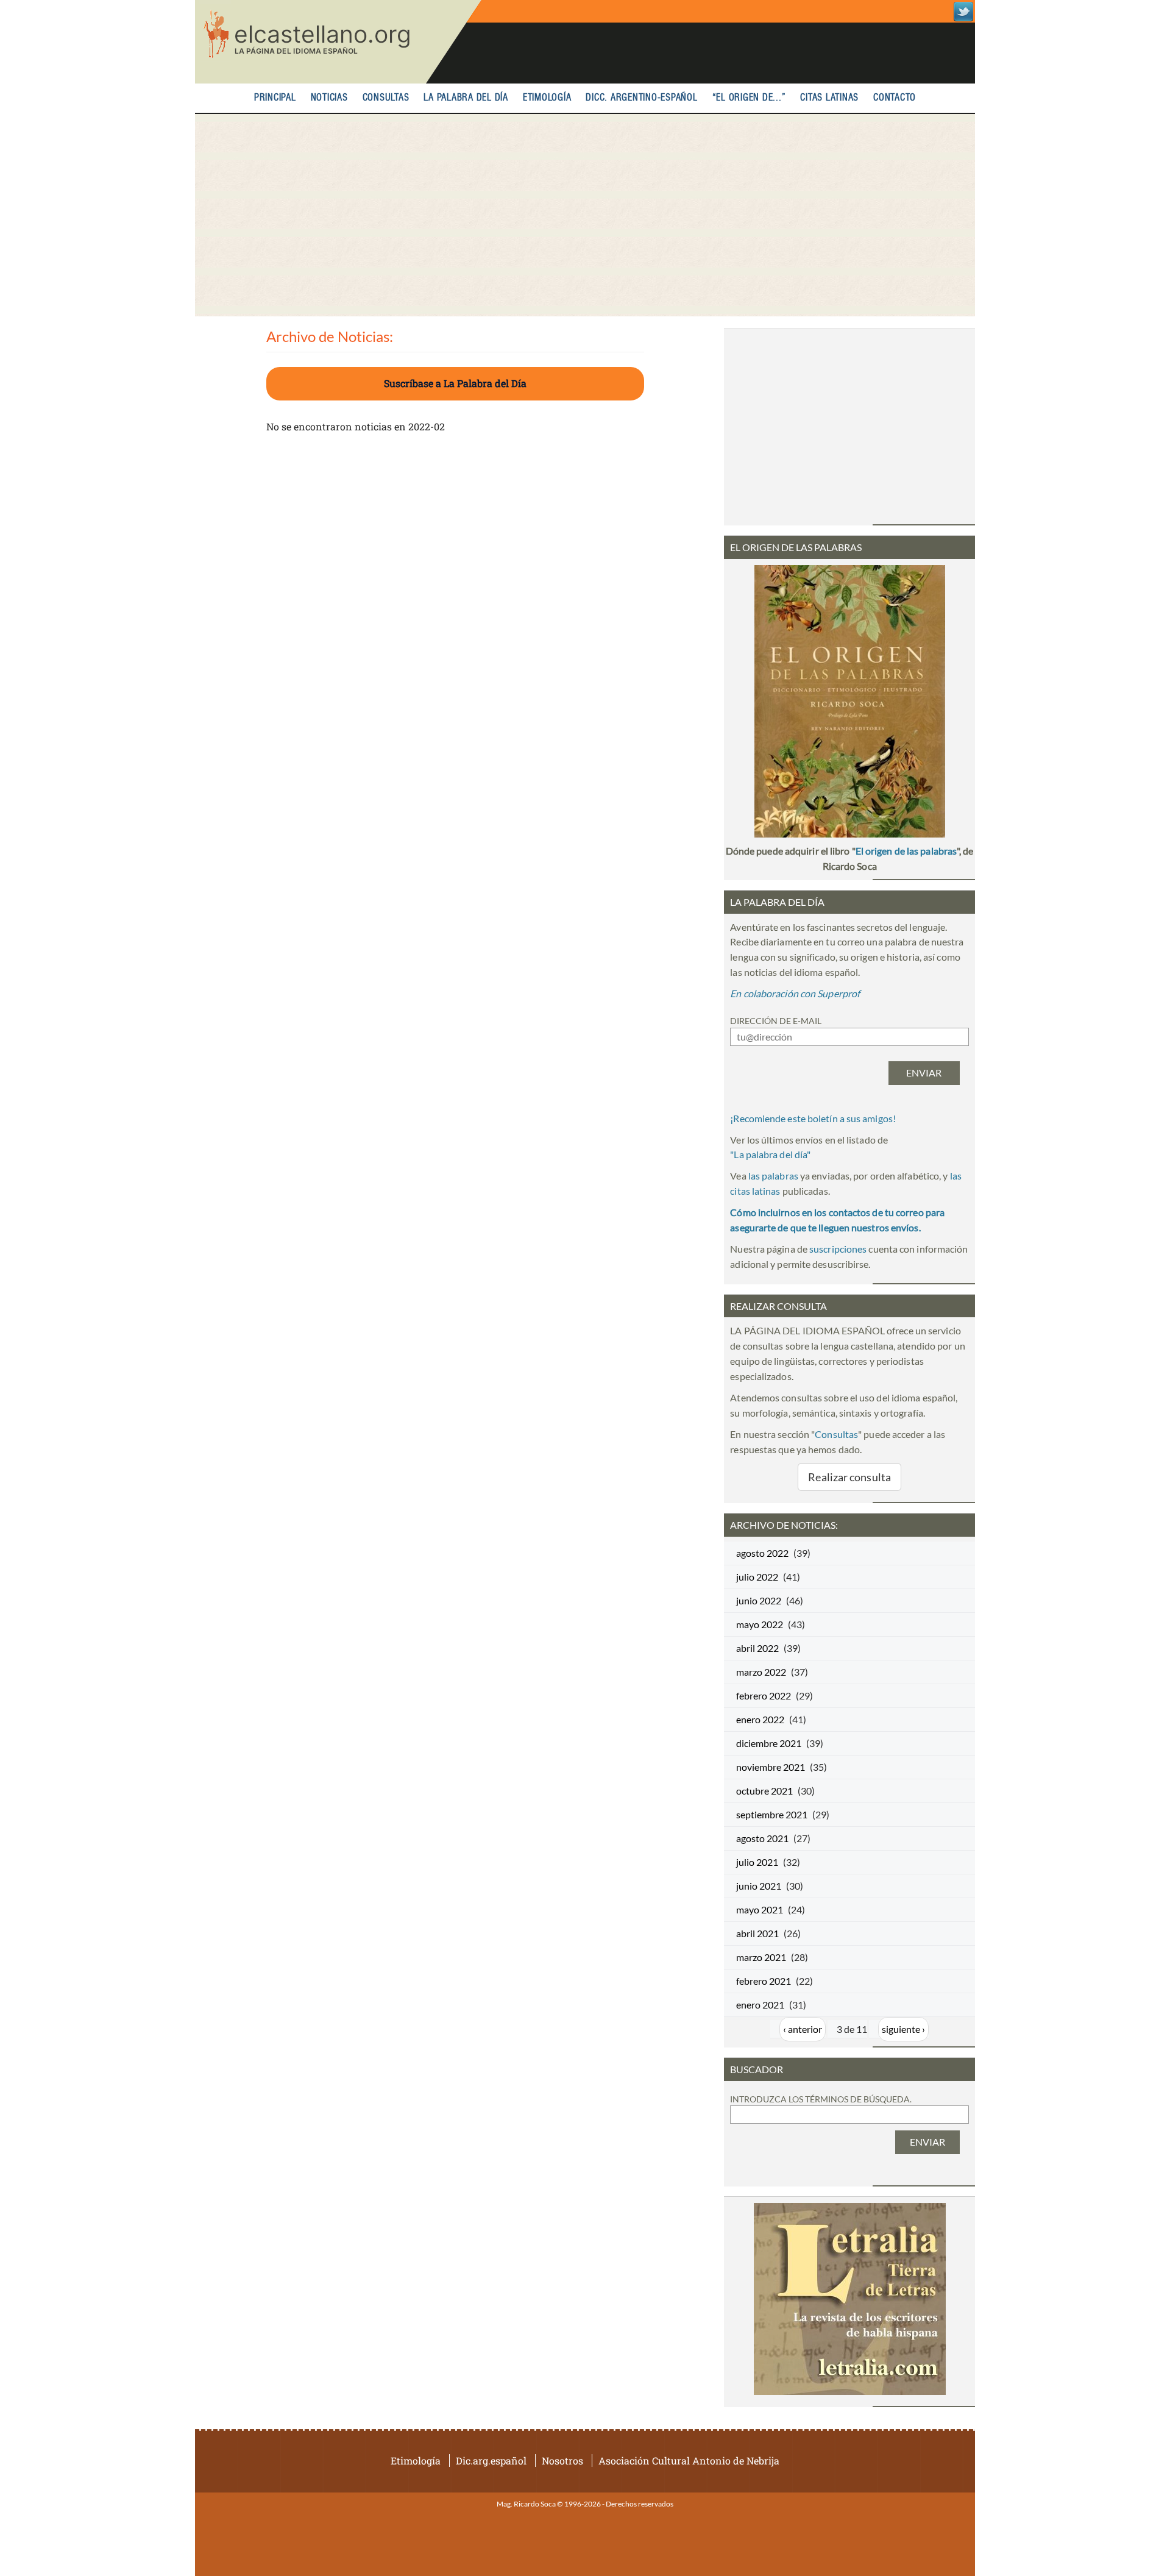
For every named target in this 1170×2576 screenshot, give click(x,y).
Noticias (329, 98)
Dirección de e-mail (776, 1021)
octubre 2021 (764, 1791)
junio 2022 (759, 1600)
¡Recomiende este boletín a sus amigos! (813, 1118)
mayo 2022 (760, 1624)
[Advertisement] (585, 215)
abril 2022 (757, 1648)
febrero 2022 (764, 1695)
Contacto (895, 98)
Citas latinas (829, 98)
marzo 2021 (761, 1957)
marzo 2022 (761, 1672)
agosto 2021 (762, 1838)
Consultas (386, 98)
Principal (275, 98)
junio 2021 (759, 1886)
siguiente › (903, 2029)
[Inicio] (338, 42)
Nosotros (562, 2460)
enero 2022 (760, 1719)
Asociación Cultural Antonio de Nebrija (689, 2460)
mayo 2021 (760, 1909)
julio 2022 (757, 1577)
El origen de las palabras (906, 851)
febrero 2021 (764, 1981)
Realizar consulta (849, 1477)
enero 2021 (760, 2005)
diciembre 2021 (769, 1743)
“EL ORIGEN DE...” (749, 98)
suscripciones (838, 1249)
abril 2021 (757, 1933)
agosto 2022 (762, 1553)
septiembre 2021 (772, 1814)
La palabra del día (466, 98)
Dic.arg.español (491, 2460)
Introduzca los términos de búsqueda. (821, 2099)
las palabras (773, 1176)
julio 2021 (757, 1862)
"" (770, 1154)
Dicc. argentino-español (641, 98)
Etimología (547, 98)
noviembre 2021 (771, 1767)
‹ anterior (803, 2029)
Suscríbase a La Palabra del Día (455, 383)
